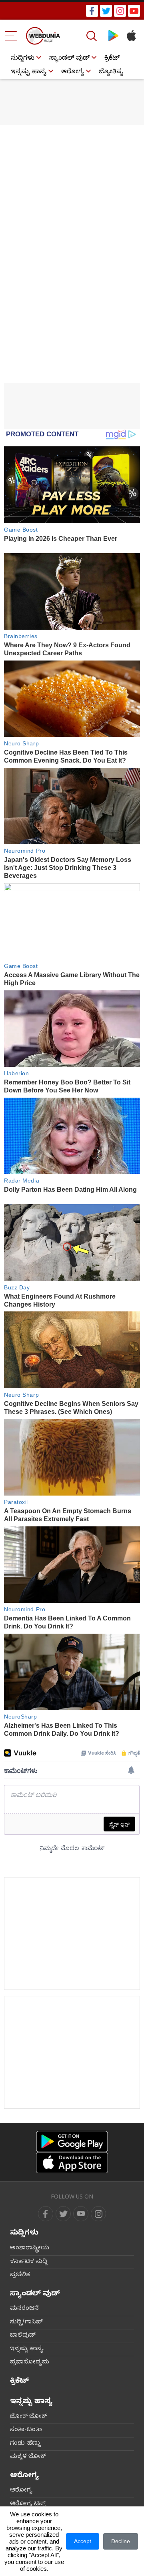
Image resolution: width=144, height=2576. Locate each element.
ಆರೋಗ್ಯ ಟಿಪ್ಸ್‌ (28, 2504)
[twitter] (106, 11)
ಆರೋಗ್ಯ (73, 72)
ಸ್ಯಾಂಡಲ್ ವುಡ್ (69, 59)
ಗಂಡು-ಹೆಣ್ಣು (25, 2444)
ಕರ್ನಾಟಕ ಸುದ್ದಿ (29, 2262)
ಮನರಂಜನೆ (24, 2309)
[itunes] (131, 36)
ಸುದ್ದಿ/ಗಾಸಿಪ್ (26, 2323)
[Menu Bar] (11, 36)
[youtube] (134, 11)
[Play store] (113, 36)
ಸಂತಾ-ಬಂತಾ (26, 2430)
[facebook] (92, 11)
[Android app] (72, 2141)
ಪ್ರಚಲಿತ (20, 2275)
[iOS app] (72, 2163)
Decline (121, 2541)
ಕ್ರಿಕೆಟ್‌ (112, 59)
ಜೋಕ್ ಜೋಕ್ (28, 2417)
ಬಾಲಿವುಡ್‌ (23, 2336)
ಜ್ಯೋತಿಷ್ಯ (111, 72)
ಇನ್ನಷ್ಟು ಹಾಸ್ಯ (29, 72)
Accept (83, 2541)
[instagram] (120, 11)
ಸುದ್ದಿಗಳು (23, 59)
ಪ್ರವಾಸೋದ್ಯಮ (30, 2363)
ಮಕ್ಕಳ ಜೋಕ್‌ (28, 2457)
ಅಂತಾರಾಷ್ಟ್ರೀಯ (30, 2249)
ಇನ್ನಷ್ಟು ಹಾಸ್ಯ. (27, 2349)
